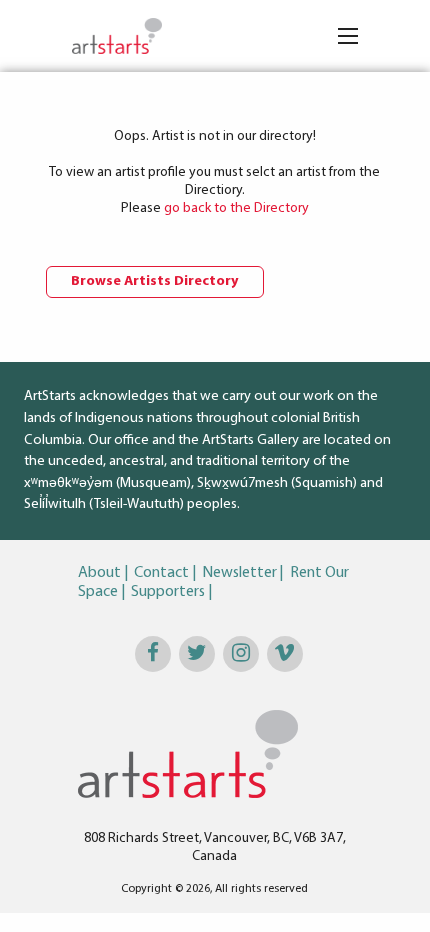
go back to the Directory (236, 208)
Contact (161, 573)
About (99, 573)
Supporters (168, 592)
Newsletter (239, 573)
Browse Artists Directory (155, 281)
